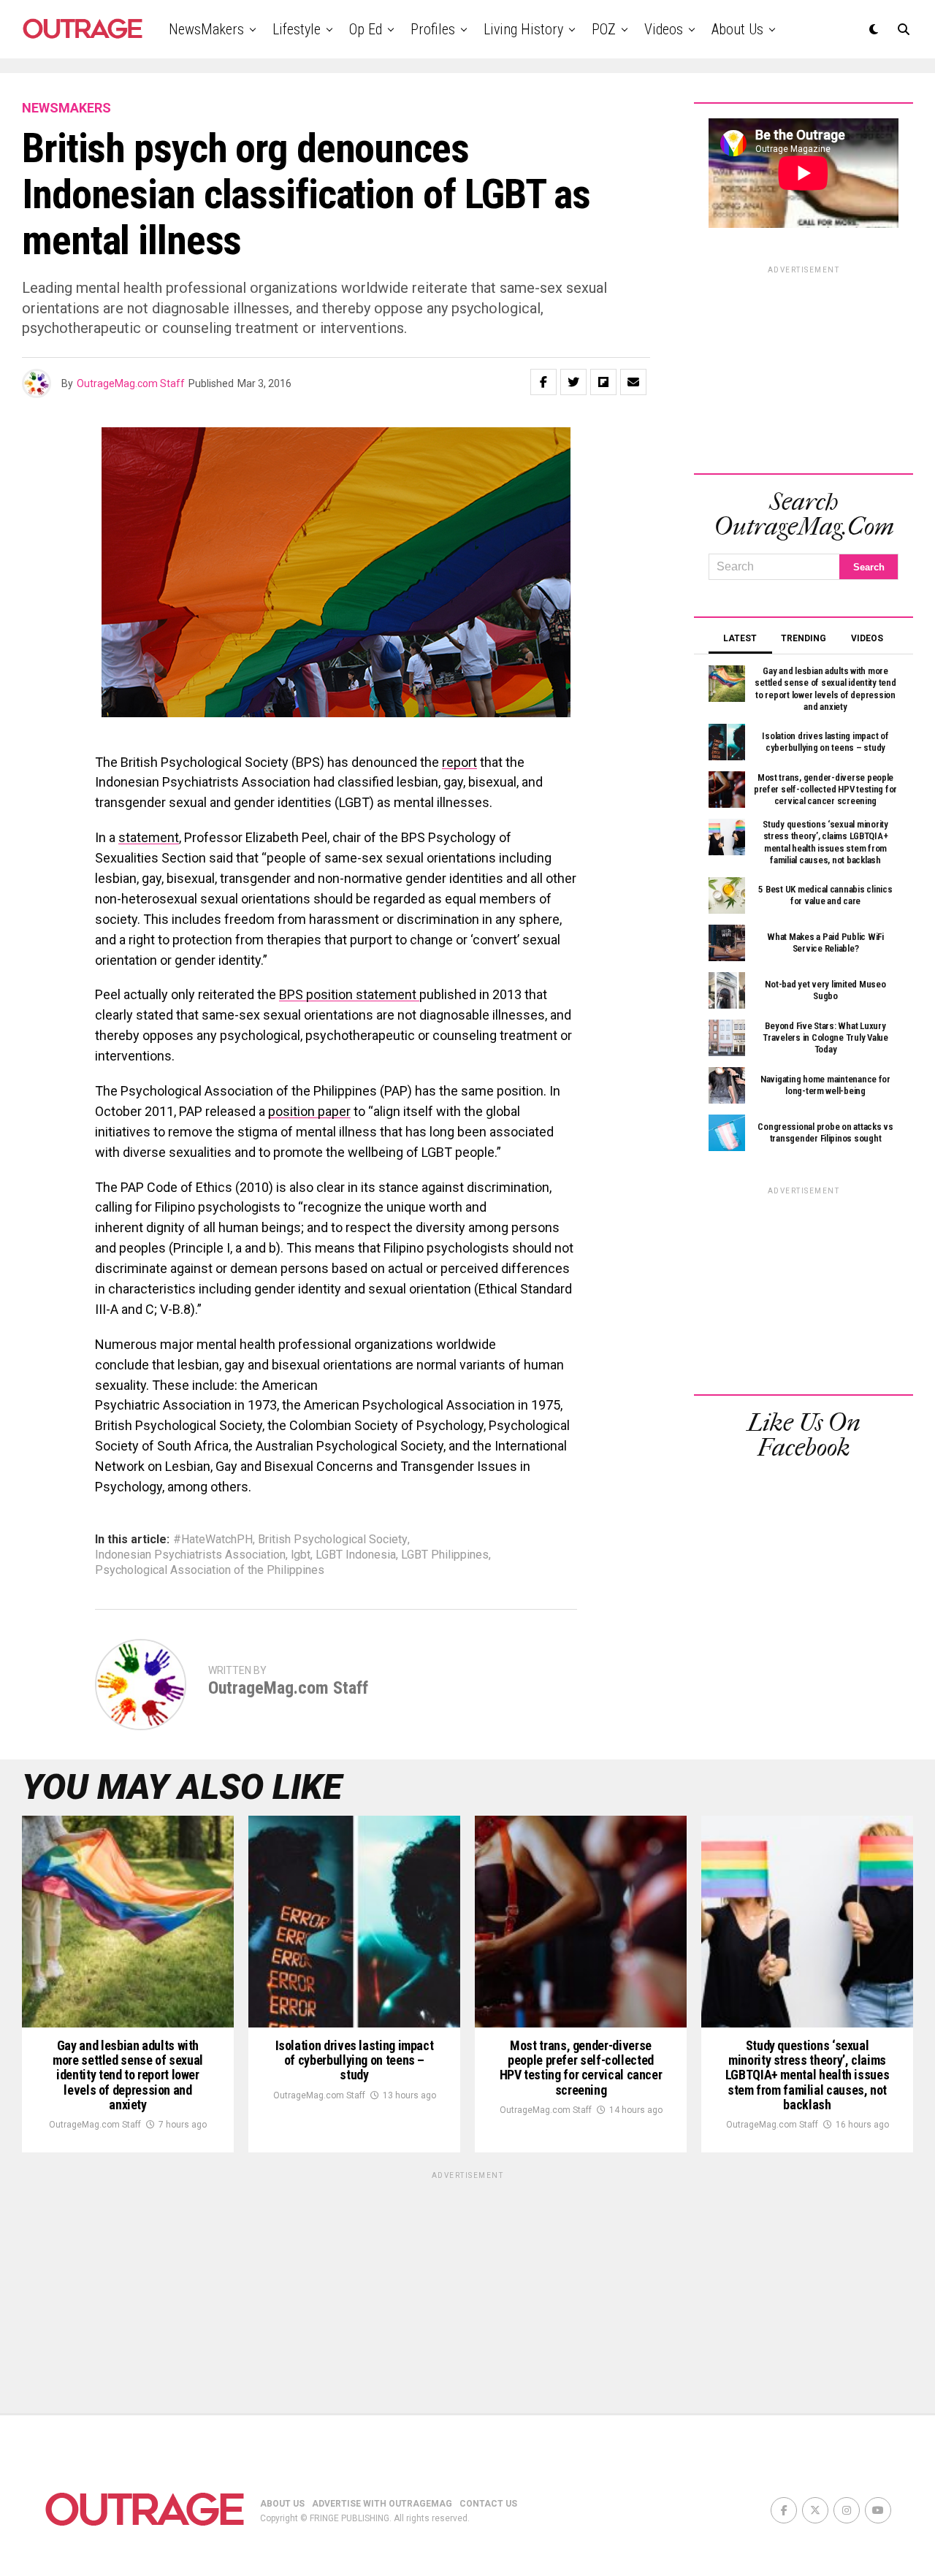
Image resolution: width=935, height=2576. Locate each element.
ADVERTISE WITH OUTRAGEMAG (382, 2504)
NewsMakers (206, 29)
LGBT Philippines (445, 1555)
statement (149, 837)
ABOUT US (282, 2504)
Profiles (433, 29)
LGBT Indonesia (356, 1555)
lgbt (301, 1555)
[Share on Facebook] (543, 382)
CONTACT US (488, 2504)
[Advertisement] (804, 367)
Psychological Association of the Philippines (210, 1570)
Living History (523, 29)
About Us (737, 29)
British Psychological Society (333, 1540)
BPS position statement (349, 994)
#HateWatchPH (213, 1540)
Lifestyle (297, 29)
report (459, 762)
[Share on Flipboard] (603, 382)
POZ (604, 29)
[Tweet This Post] (573, 382)
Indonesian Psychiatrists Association (190, 1555)
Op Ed (366, 29)
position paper (309, 1111)
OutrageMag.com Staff (131, 383)
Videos (664, 29)
